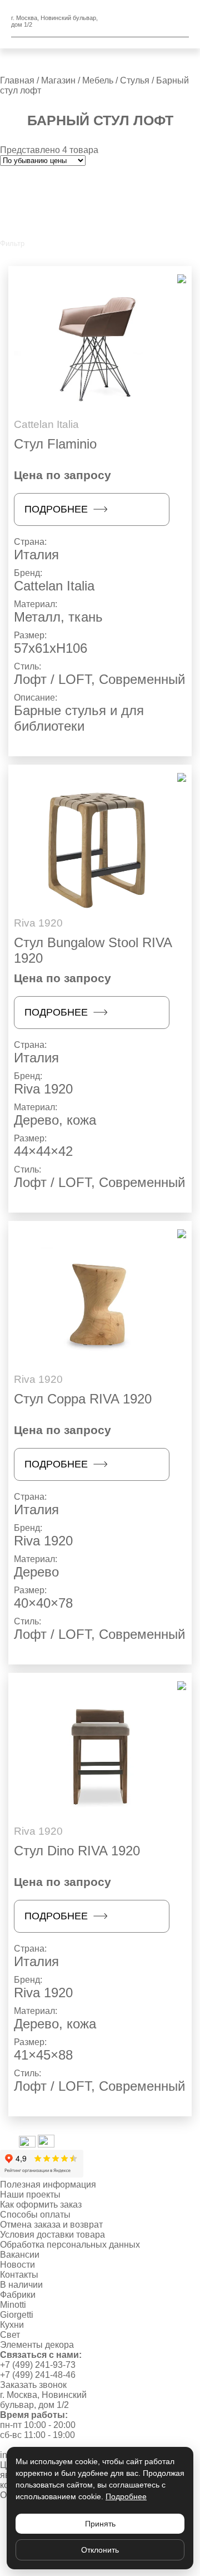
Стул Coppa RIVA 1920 (83, 1399)
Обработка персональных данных (70, 2245)
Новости (17, 2265)
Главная (17, 80)
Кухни (12, 2325)
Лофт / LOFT (52, 679)
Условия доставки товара (52, 2235)
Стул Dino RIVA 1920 (77, 1851)
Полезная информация (48, 2185)
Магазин (58, 80)
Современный (142, 679)
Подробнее (56, 509)
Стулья (135, 80)
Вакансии (20, 2255)
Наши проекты (30, 2195)
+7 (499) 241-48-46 (38, 2375)
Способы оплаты (35, 2215)
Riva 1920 (43, 1089)
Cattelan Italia (54, 586)
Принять (100, 2524)
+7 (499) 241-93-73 (38, 2365)
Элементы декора (37, 2345)
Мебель (98, 80)
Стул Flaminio (55, 444)
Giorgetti (17, 2315)
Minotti (13, 2305)
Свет (10, 2335)
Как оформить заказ (41, 2205)
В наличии (21, 2285)
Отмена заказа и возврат (51, 2225)
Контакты (19, 2275)
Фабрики (18, 2295)
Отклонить (100, 2550)
